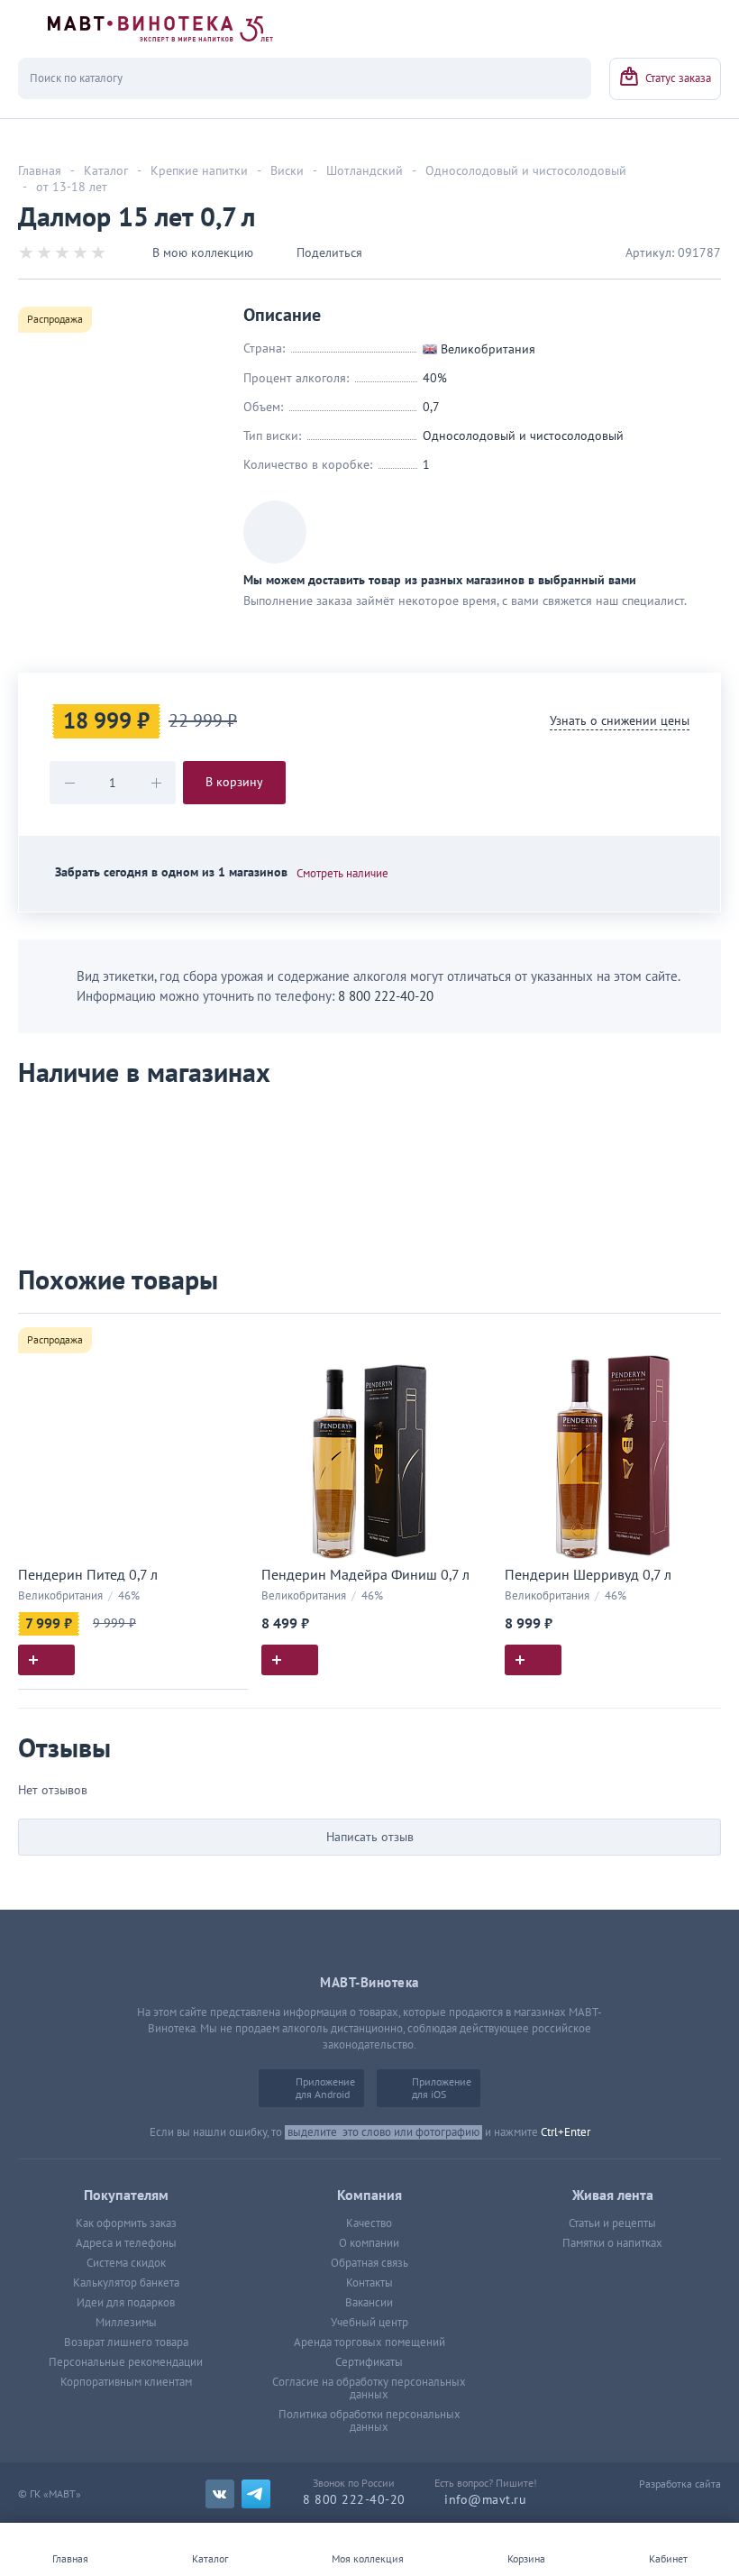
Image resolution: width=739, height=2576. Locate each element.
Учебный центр (369, 2323)
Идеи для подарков (126, 2303)
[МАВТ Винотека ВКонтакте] (220, 2494)
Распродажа (55, 319)
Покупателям (126, 2196)
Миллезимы (126, 2323)
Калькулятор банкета (126, 2283)
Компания (369, 2196)
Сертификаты (369, 2362)
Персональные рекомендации (126, 2362)
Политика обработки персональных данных (369, 2421)
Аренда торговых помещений (369, 2342)
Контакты (369, 2283)
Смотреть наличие (342, 874)
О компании (369, 2243)
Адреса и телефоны (126, 2243)
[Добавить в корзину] (46, 1660)
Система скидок (126, 2263)
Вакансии (369, 2303)
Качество (369, 2223)
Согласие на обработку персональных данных (369, 2388)
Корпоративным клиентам (126, 2382)
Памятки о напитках (612, 2243)
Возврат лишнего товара (126, 2342)
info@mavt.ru (485, 2500)
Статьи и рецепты (612, 2223)
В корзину (234, 782)
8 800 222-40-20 (386, 996)
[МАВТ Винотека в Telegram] (256, 2494)
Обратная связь (369, 2263)
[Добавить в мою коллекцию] (225, 1335)
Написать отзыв (370, 1837)
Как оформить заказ (126, 2223)
